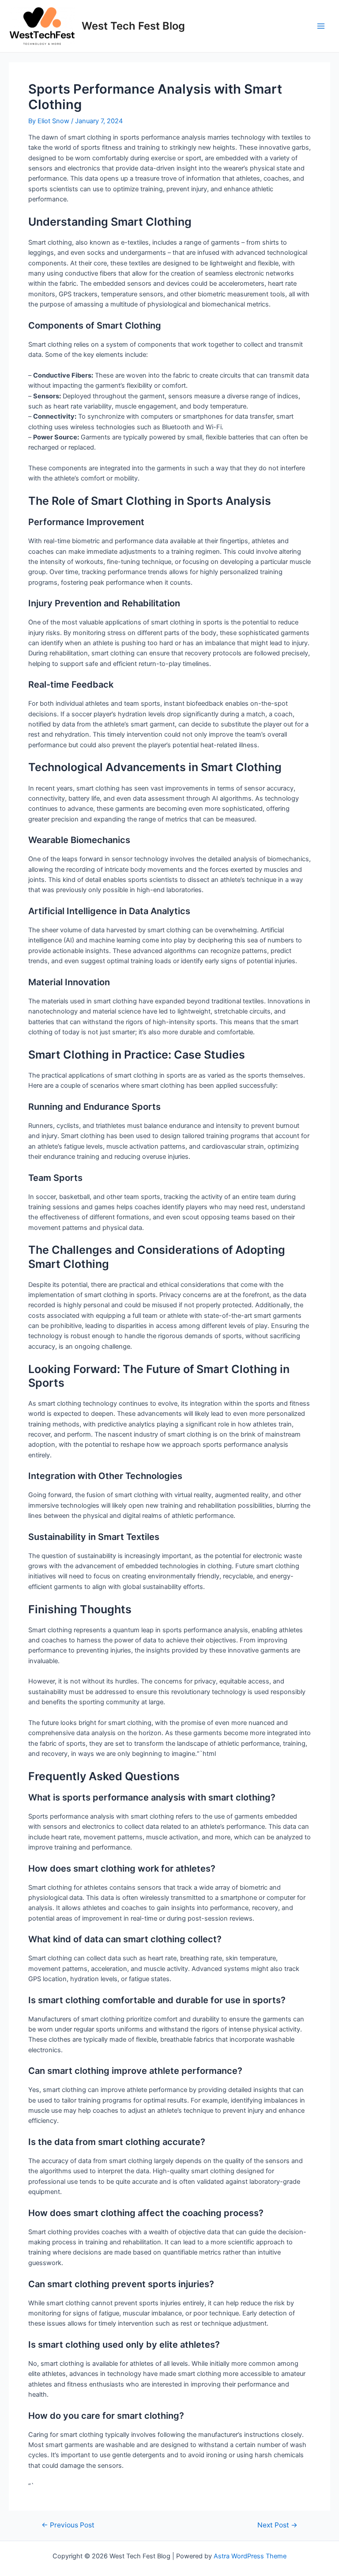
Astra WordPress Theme (250, 2556)
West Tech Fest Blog (133, 26)
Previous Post (68, 2525)
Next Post (277, 2525)
